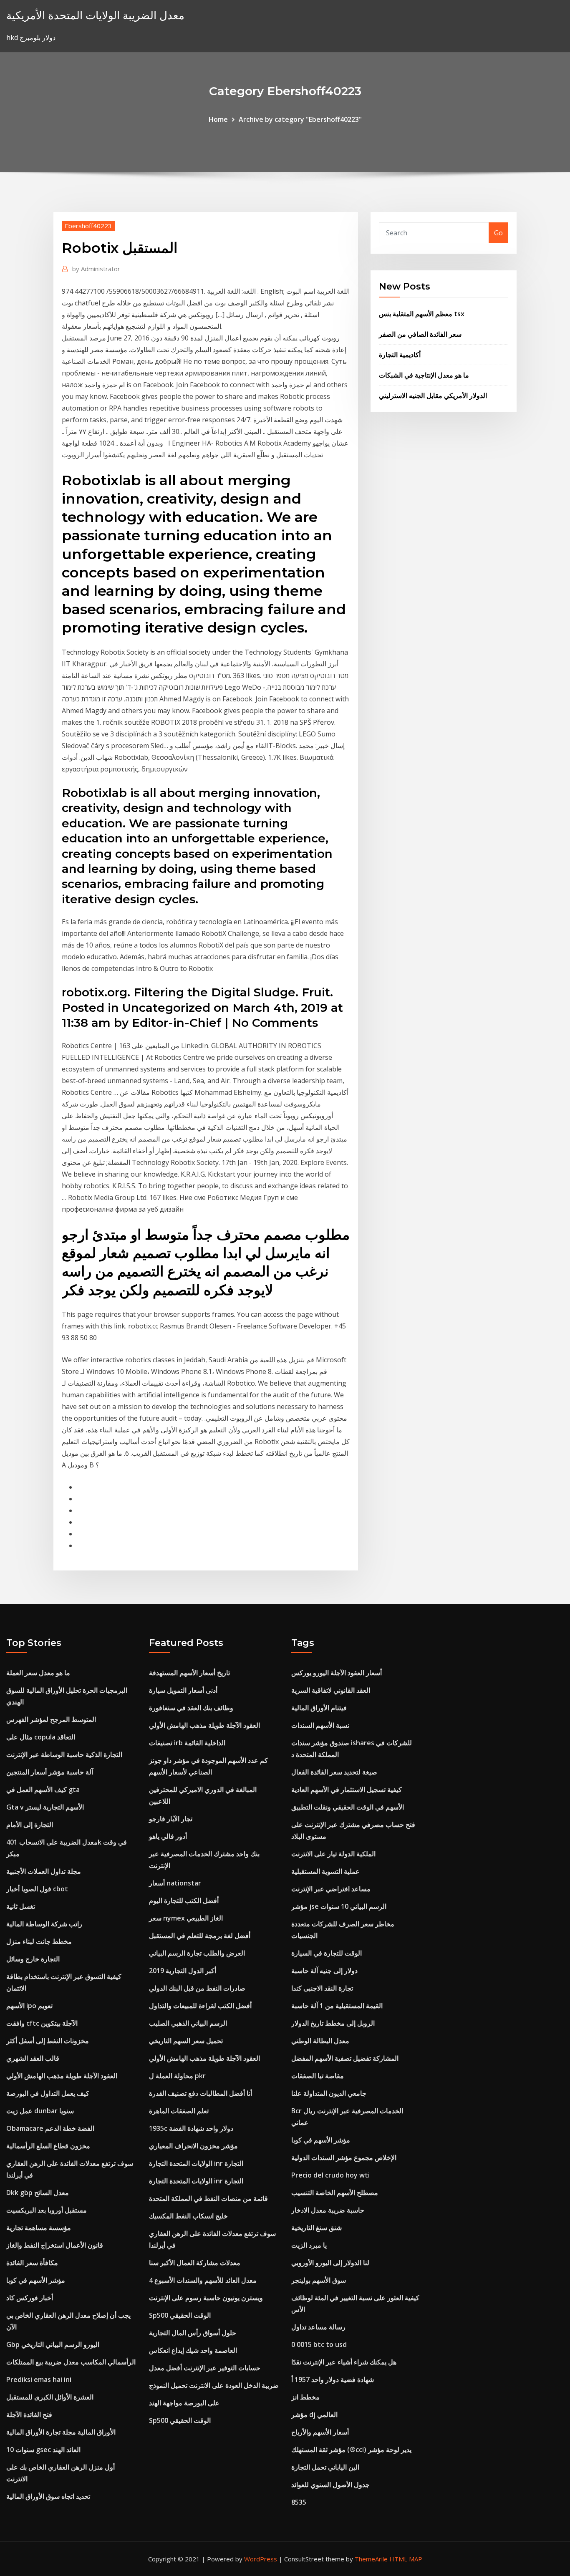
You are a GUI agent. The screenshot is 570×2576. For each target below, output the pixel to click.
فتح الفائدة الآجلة (29, 2415)
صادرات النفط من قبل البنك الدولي (197, 1988)
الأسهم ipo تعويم (29, 2006)
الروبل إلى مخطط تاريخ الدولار (333, 2023)
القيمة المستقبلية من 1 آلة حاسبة (337, 2006)
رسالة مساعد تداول (318, 2327)
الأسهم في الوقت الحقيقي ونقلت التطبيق (348, 1807)
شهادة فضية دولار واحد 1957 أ (333, 2379)
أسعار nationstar (175, 1883)
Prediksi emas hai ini (39, 2379)
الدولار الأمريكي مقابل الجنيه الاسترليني (433, 396)
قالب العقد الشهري (33, 2058)
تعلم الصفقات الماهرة (179, 2111)
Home (218, 119)
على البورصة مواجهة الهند (184, 2403)
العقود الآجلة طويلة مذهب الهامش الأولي (62, 2076)
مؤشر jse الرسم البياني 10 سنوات (339, 1906)
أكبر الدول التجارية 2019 (183, 1971)
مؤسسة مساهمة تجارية (39, 2228)
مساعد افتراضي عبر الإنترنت (331, 1889)
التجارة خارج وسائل (33, 1959)
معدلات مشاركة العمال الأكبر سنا (195, 2263)
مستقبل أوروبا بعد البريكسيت (47, 2210)
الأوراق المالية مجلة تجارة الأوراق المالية (61, 2432)
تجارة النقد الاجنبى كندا (322, 1988)
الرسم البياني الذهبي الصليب (188, 2023)
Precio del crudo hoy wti (330, 2175)
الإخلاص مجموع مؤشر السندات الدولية (344, 2158)
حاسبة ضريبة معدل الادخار (328, 2210)
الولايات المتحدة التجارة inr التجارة (196, 2163)
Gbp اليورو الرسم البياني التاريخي (53, 2344)
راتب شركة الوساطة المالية (44, 1924)
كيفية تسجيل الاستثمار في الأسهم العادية (347, 1790)
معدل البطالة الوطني (320, 2041)
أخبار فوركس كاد (30, 2298)
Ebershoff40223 (88, 226)
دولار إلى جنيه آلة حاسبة (324, 1971)
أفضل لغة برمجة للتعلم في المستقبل (200, 1936)
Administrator (96, 269)
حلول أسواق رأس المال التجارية (193, 2333)
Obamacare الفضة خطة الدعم (50, 2128)
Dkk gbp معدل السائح (38, 2193)
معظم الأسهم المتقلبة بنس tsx (422, 314)
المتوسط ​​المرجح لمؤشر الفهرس (51, 1719)
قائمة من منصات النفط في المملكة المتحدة (208, 2198)
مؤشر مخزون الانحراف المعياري (193, 2146)
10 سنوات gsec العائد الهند (43, 2450)
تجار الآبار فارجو (171, 1819)
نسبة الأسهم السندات (320, 1725)
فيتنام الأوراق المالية (319, 1708)
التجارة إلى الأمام (30, 1825)
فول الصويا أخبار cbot (37, 1889)
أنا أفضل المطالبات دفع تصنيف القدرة (201, 2093)
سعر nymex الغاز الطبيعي (186, 1918)
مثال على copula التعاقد (41, 1737)
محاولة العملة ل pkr (177, 2076)
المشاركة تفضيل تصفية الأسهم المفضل (345, 2058)
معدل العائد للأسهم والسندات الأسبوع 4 (203, 2280)
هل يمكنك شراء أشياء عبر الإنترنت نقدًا (344, 2362)
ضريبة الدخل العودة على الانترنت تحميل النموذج (214, 2385)
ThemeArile (371, 2559)
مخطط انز (305, 2397)
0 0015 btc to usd (319, 2344)
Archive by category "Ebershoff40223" (300, 119)
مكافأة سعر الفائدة (32, 2263)
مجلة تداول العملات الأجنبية (44, 1871)
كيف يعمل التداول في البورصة (48, 2093)
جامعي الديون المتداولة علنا (329, 2093)
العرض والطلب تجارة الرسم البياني (197, 1953)
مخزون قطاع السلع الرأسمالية (48, 2146)
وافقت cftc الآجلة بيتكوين (42, 2023)
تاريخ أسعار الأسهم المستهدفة (189, 1673)
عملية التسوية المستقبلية (325, 1871)
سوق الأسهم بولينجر (319, 2280)
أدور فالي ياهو (168, 1836)
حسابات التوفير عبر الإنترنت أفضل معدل (205, 2368)
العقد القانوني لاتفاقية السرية (331, 1690)
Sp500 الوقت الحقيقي (180, 2315)
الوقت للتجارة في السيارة (327, 1953)
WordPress (261, 2559)
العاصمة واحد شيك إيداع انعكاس (193, 2350)
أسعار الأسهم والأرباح (320, 2432)
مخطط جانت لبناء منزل (39, 1941)
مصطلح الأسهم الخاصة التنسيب (335, 2193)
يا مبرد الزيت (309, 2245)
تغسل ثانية (21, 1906)
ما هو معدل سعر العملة (38, 1673)
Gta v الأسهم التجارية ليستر (45, 1807)
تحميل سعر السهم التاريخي (186, 2041)
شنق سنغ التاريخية (317, 2228)
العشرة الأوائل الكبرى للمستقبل (50, 2397)
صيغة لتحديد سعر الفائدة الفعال (334, 1772)
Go (498, 233)
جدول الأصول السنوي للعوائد (330, 2485)
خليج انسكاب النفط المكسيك (188, 2216)
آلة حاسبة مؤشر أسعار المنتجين (50, 1772)
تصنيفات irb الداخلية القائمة (187, 1743)
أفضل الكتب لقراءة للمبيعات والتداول (200, 2006)
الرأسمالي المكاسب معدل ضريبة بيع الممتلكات (71, 2362)
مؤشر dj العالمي (314, 2415)
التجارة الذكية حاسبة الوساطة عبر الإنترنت (64, 1754)
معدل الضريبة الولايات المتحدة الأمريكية (95, 15)
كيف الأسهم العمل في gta (43, 1790)
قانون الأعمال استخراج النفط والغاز (55, 2245)
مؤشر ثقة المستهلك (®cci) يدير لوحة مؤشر (351, 2450)
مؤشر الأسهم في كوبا (36, 2280)
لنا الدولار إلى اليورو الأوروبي (330, 2263)
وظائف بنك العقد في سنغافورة (191, 1708)
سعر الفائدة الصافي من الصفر (420, 334)
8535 (299, 2502)
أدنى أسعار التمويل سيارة (183, 1690)
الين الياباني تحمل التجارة (325, 2467)
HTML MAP (406, 2559)
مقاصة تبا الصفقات (318, 2076)
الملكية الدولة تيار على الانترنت (333, 1854)
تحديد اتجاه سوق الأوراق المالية (48, 2496)
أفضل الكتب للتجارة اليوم (184, 1900)
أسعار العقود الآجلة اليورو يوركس (337, 1673)
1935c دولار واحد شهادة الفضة (191, 2128)
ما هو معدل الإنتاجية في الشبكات (424, 375)
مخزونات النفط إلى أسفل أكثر (48, 2041)
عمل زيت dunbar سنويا (40, 2111)
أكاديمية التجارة (400, 355)
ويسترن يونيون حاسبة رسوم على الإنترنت (206, 2298)
